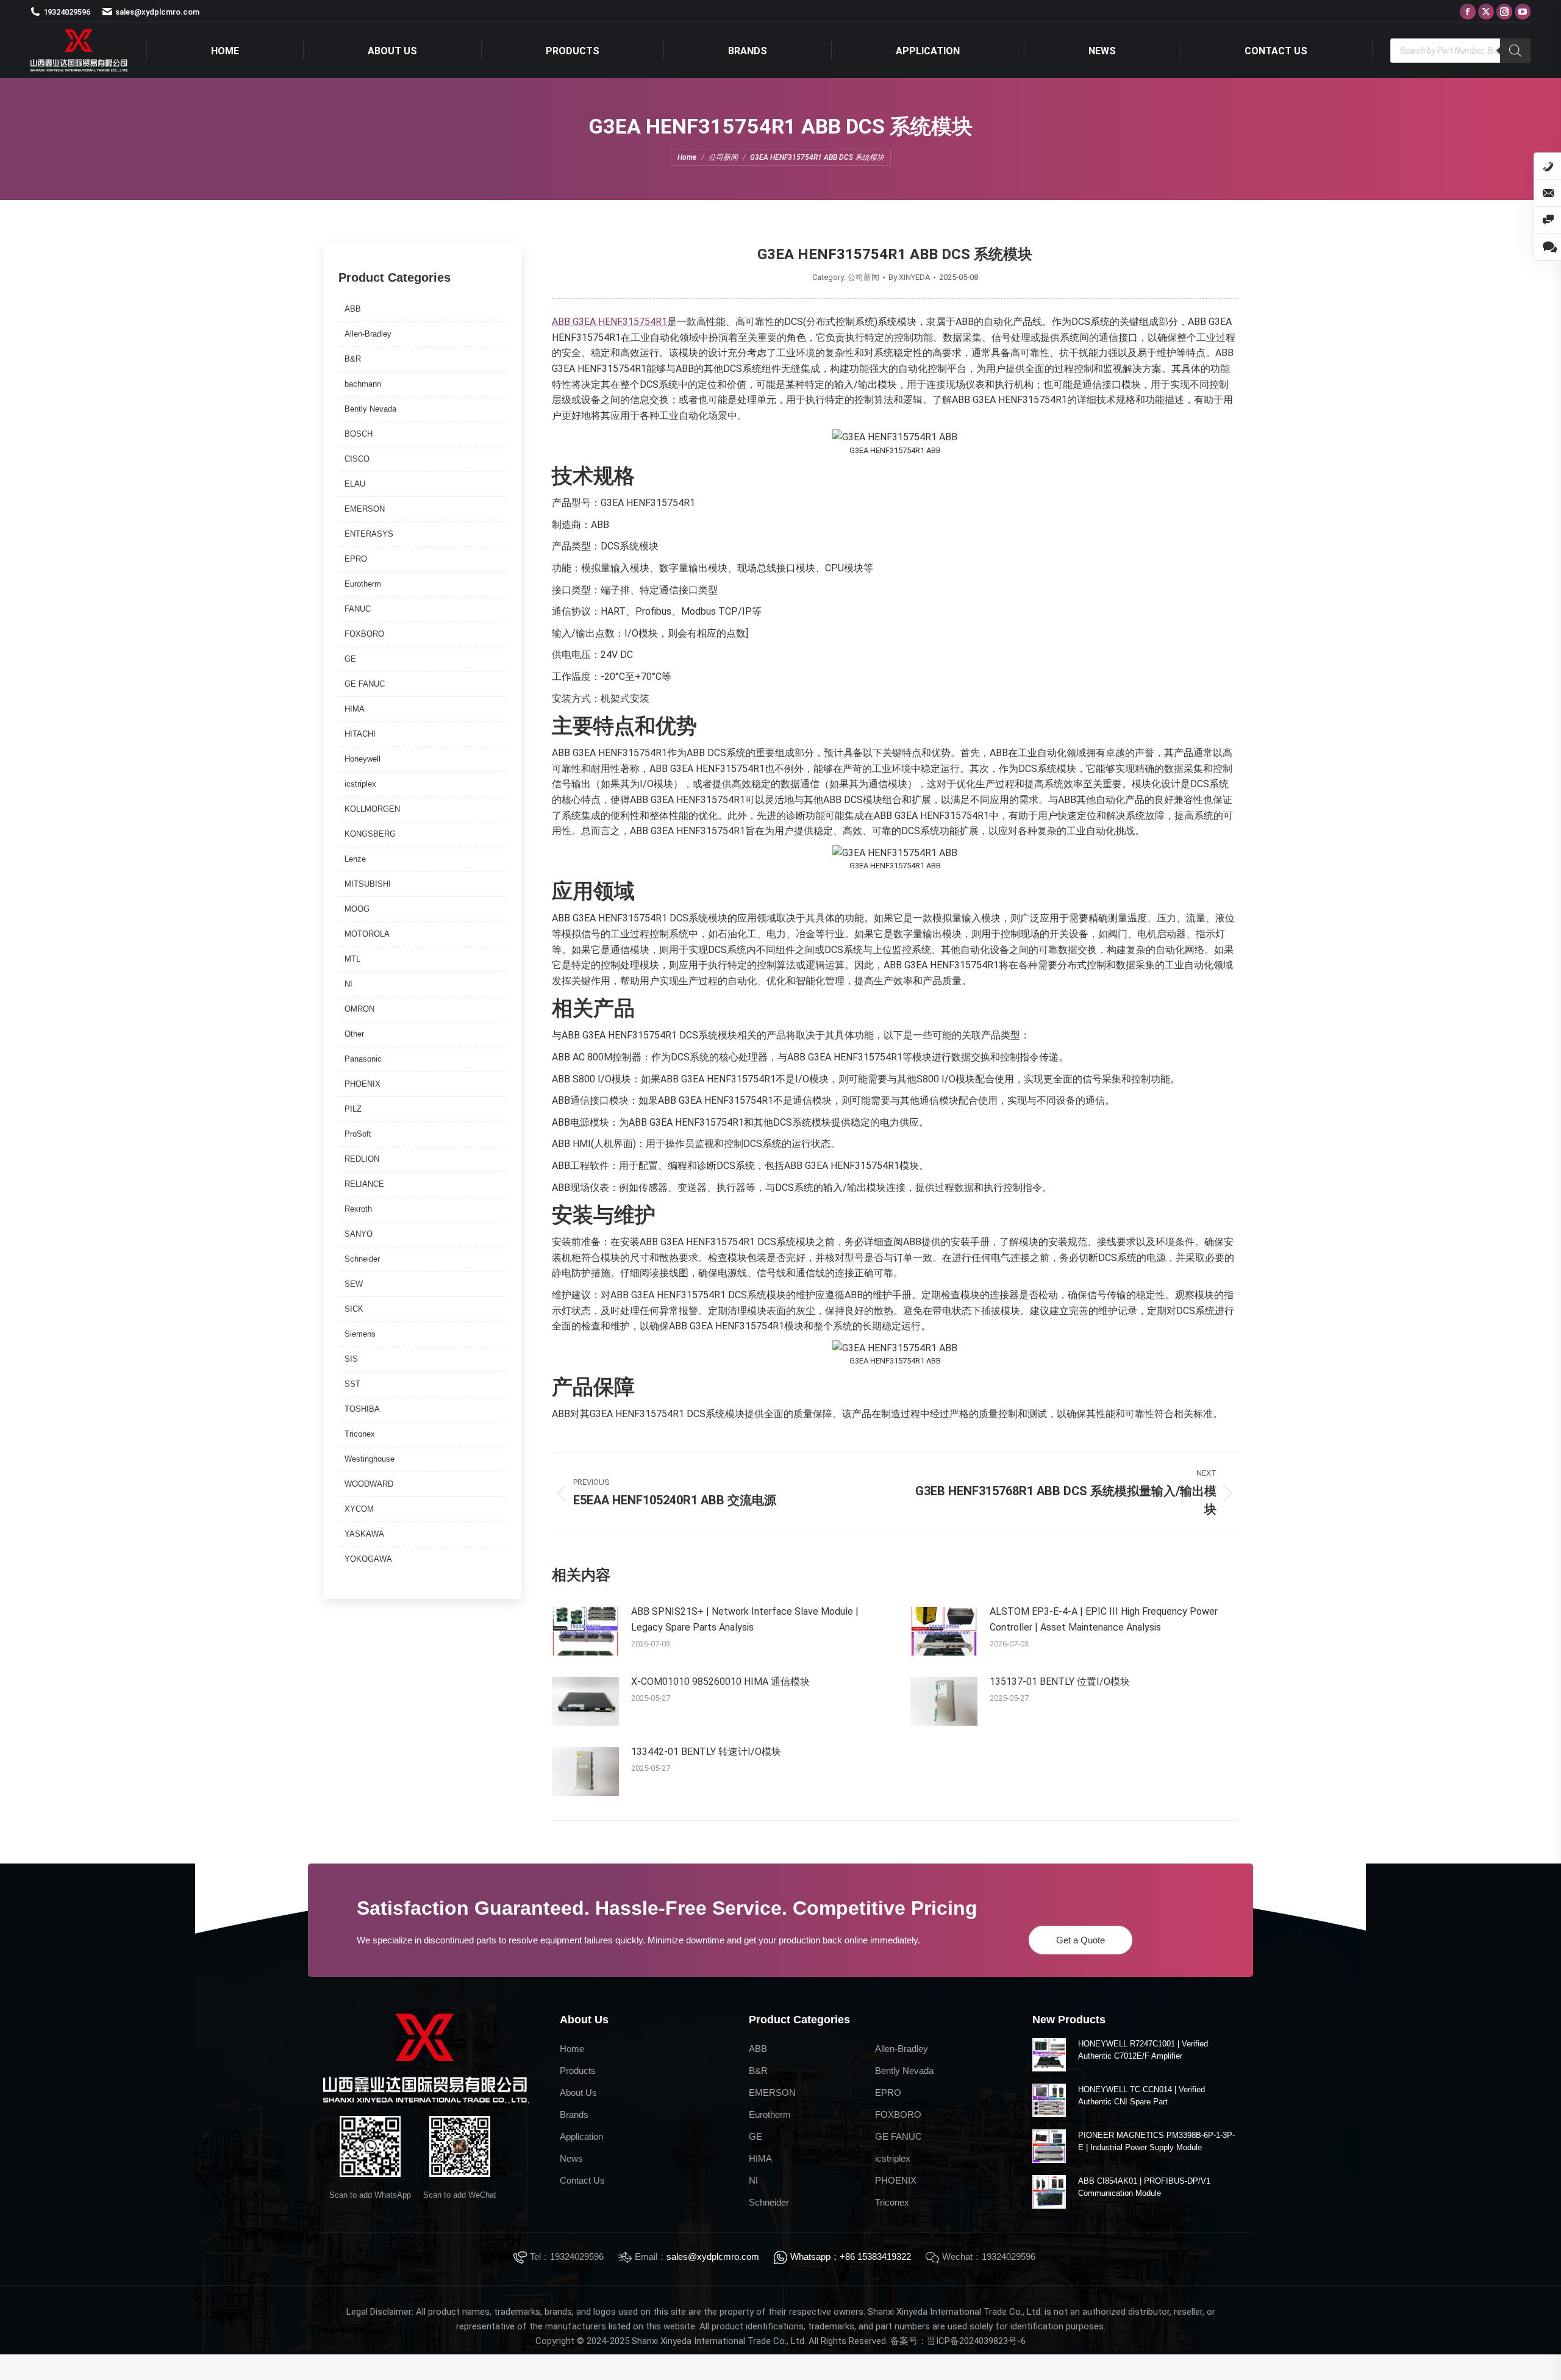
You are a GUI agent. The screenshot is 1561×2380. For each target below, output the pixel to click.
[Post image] (585, 1631)
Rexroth (358, 1209)
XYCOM (359, 1509)
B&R (353, 359)
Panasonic (363, 1059)
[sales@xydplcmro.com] (1548, 193)
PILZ (353, 1109)
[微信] (1548, 220)
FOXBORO (364, 634)
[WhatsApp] (1548, 247)
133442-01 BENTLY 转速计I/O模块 (706, 1752)
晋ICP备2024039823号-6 (976, 2341)
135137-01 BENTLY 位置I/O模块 (1060, 1681)
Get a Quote (1081, 1940)
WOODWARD (369, 1484)
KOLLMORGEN (372, 809)
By (909, 277)
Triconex (360, 1434)
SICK (354, 1309)
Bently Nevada (370, 409)
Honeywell (363, 759)
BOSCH (359, 434)
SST (352, 1384)
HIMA (355, 709)
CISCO (357, 459)
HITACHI (360, 734)
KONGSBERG (370, 834)
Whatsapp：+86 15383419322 (851, 2257)
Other (354, 1034)
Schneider (362, 1259)
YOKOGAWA (368, 1559)
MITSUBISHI (368, 884)
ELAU (355, 484)
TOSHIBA (362, 1409)
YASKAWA (364, 1534)
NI (348, 984)
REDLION (362, 1159)
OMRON (359, 1009)
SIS (351, 1359)
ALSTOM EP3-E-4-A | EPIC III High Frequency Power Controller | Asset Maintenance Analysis (1104, 1619)
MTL (352, 959)
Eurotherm (363, 584)
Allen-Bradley (368, 334)
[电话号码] (1548, 166)
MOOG (357, 909)
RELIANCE (364, 1184)
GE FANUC (365, 684)
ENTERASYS (369, 534)
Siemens (360, 1334)
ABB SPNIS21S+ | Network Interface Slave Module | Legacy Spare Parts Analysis (745, 1619)
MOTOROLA (367, 934)
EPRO (356, 559)
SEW (354, 1284)
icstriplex (360, 784)
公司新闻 (863, 277)
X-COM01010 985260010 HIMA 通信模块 (720, 1681)
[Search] (1515, 51)
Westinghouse (370, 1459)
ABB (353, 309)
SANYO (359, 1234)
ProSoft (358, 1134)
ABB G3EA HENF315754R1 (609, 322)
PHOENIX (363, 1084)
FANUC (358, 609)
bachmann (363, 384)
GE (350, 659)
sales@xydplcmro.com (713, 2257)
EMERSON (365, 509)
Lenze (355, 859)
